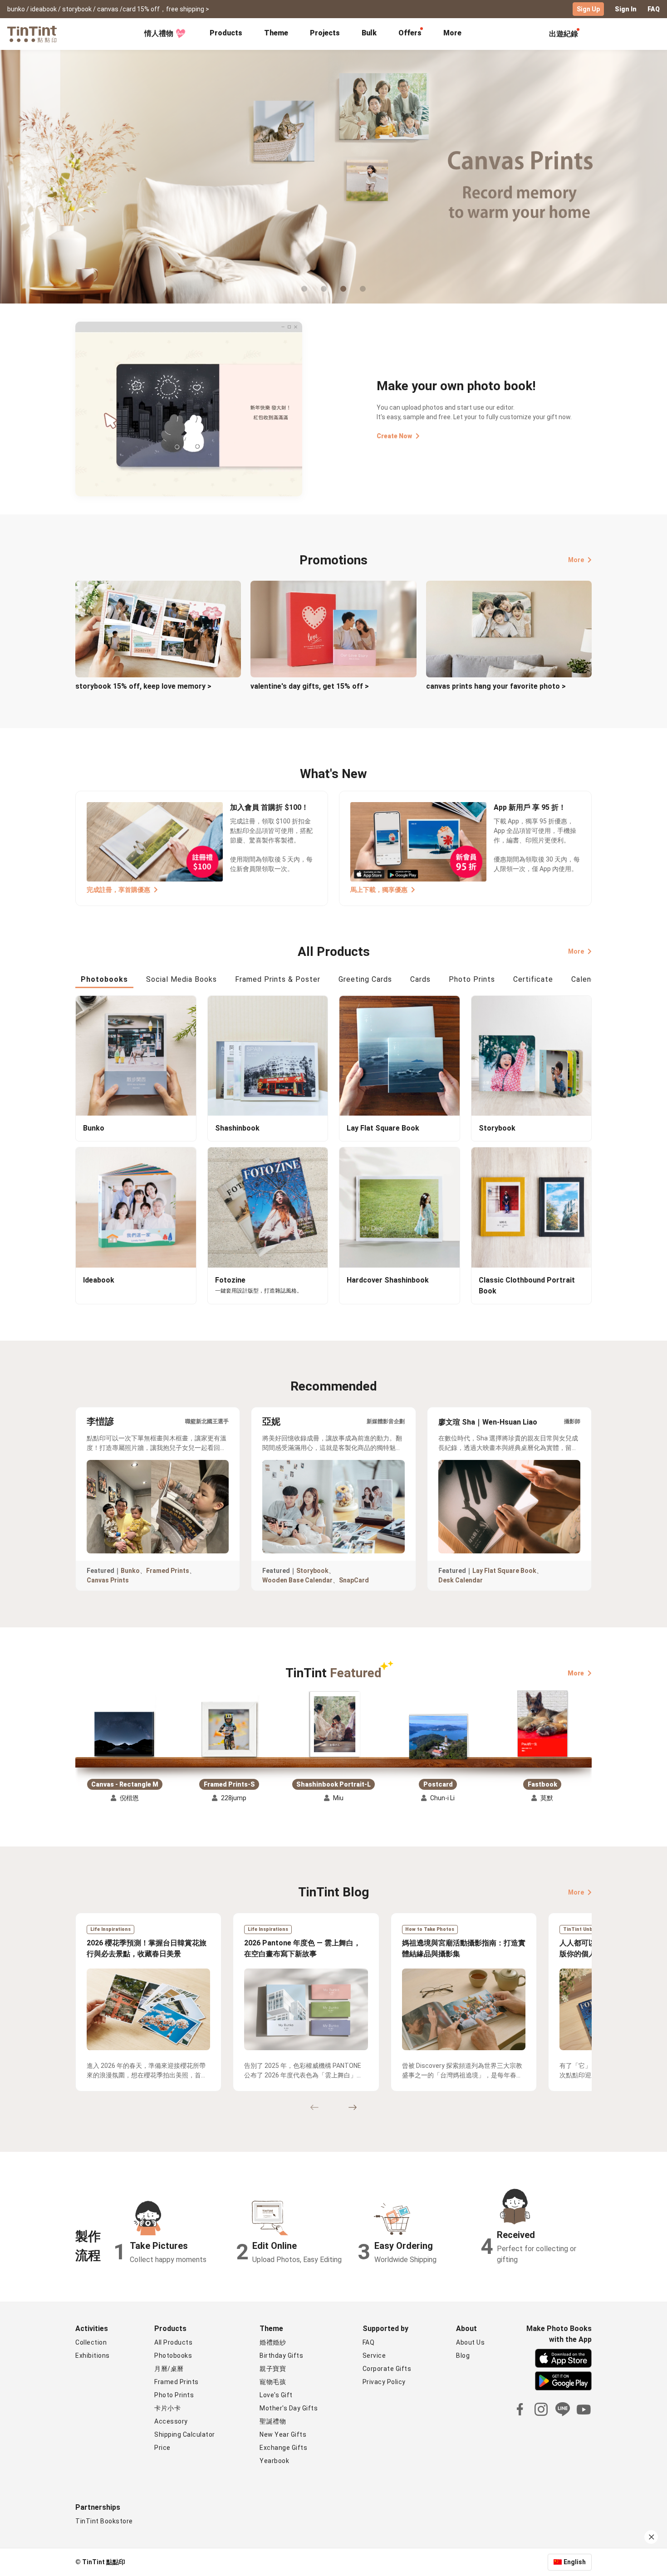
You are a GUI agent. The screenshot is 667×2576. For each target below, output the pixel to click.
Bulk (369, 33)
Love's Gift (276, 2395)
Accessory (171, 2421)
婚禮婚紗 (273, 2342)
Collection (91, 2342)
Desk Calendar (461, 1580)
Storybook (312, 1571)
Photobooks (173, 2356)
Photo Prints (174, 2395)
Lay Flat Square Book (504, 1571)
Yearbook (274, 2461)
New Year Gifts (283, 2434)
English (575, 2562)
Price (162, 2448)
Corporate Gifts (387, 2369)
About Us (470, 2342)
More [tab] (452, 33)
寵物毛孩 (273, 2382)
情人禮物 (159, 33)
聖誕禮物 (273, 2421)
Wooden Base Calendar (297, 1580)
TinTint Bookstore (104, 2521)
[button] (125, 1725)
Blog (463, 2356)
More (576, 560)
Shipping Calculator (185, 2434)
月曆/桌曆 (169, 2369)
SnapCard (354, 1580)
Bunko (130, 1571)
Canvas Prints (108, 1580)
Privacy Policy (384, 2382)
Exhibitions (93, 2356)
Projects (325, 33)
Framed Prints (168, 1571)
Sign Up (588, 9)
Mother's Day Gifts (289, 2408)
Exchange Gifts (283, 2448)
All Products (173, 2342)
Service (374, 2356)
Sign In (626, 9)
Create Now (394, 436)
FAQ (654, 9)
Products (226, 33)
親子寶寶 (273, 2369)
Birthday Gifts (281, 2356)
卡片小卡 (167, 2408)
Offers (410, 33)
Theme (276, 33)
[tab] (226, 34)
